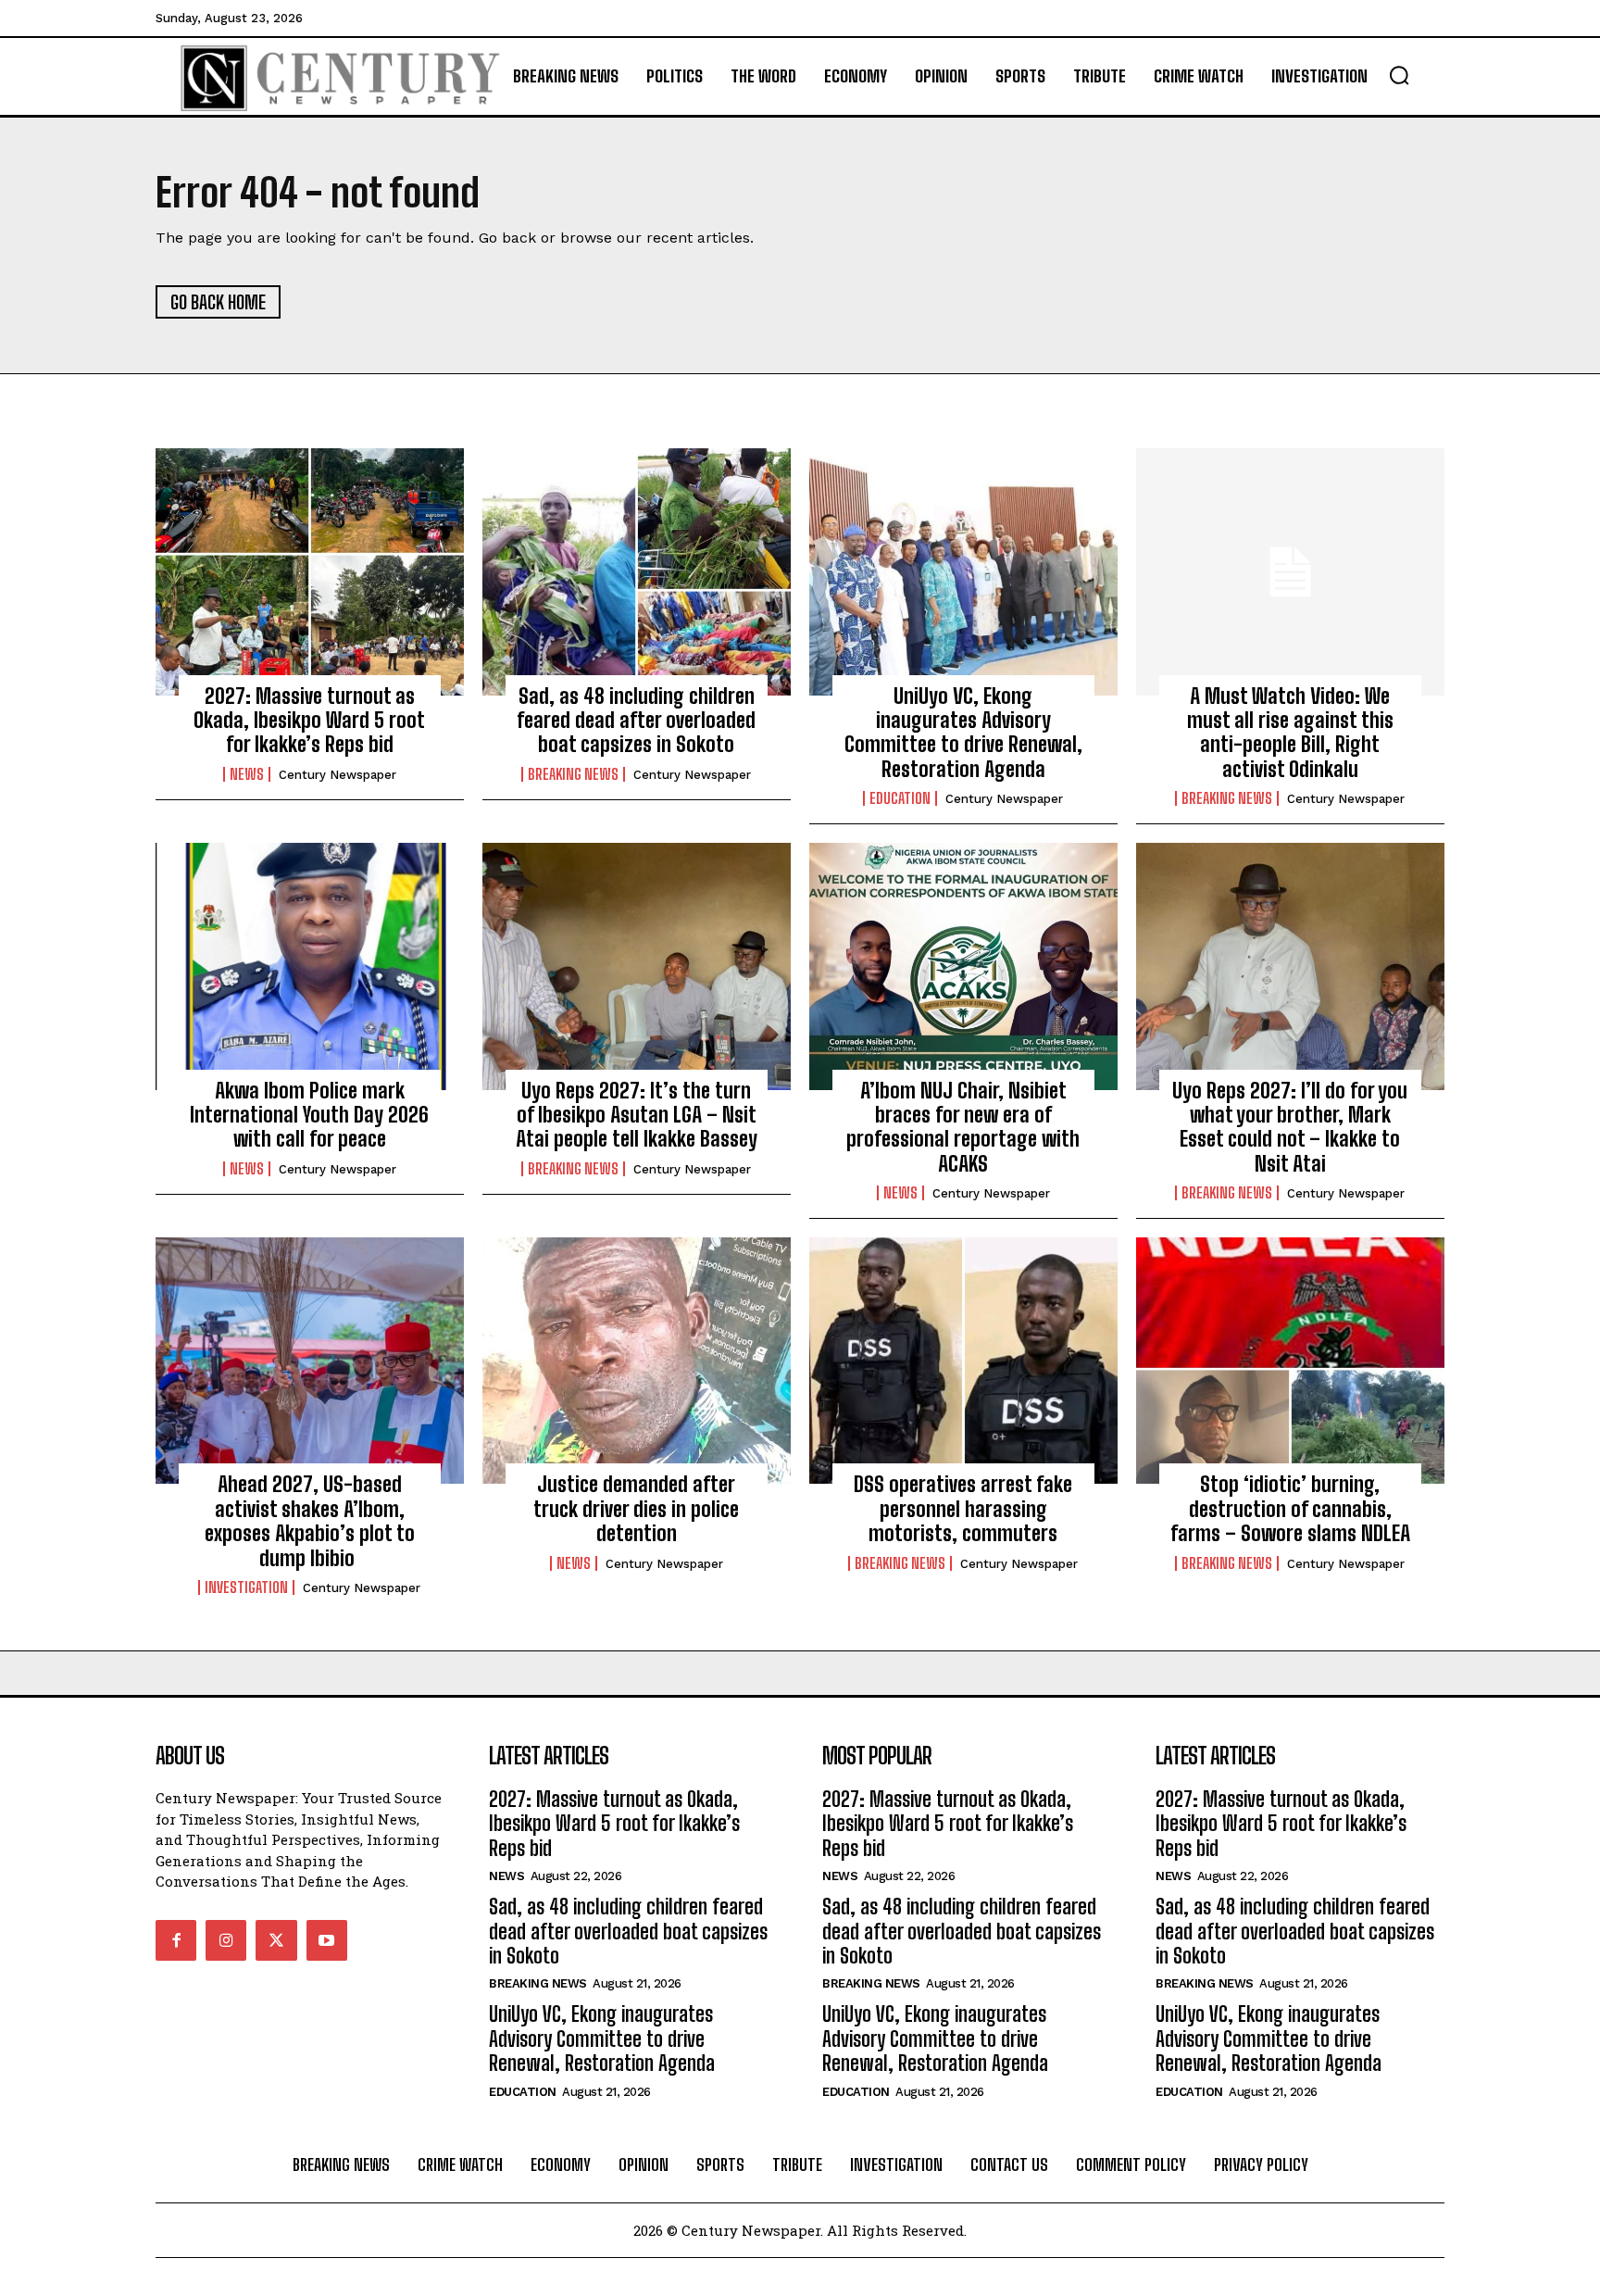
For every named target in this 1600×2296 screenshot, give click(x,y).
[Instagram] (226, 1940)
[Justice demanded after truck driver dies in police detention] (637, 1361)
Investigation (246, 1587)
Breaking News (573, 774)
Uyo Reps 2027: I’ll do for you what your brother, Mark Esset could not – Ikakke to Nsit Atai (1290, 1127)
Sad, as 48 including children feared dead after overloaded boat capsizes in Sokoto (636, 721)
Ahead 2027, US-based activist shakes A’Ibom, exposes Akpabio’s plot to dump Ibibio (310, 1521)
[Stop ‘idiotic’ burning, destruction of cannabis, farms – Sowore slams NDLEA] (1290, 1361)
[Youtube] (327, 1940)
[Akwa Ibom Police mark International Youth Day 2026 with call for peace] (310, 966)
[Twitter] (276, 1940)
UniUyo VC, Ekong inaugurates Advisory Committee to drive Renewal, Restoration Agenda (963, 733)
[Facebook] (176, 1940)
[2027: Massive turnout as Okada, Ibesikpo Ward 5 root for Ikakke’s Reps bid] (310, 571)
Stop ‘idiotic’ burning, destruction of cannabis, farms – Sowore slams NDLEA (1290, 1509)
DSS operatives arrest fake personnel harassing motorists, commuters (963, 1509)
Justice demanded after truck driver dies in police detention (636, 1509)
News (247, 774)
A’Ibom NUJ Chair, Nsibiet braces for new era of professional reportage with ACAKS (963, 1127)
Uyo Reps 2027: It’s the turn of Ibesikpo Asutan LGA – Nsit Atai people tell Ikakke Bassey (637, 1115)
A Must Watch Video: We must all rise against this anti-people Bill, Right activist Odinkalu (1290, 733)
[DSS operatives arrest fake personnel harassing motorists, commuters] (963, 1361)
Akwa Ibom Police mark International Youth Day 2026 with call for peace (309, 1115)
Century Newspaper (337, 775)
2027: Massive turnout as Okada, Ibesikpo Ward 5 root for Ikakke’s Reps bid (309, 721)
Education (900, 798)
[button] (1399, 75)
